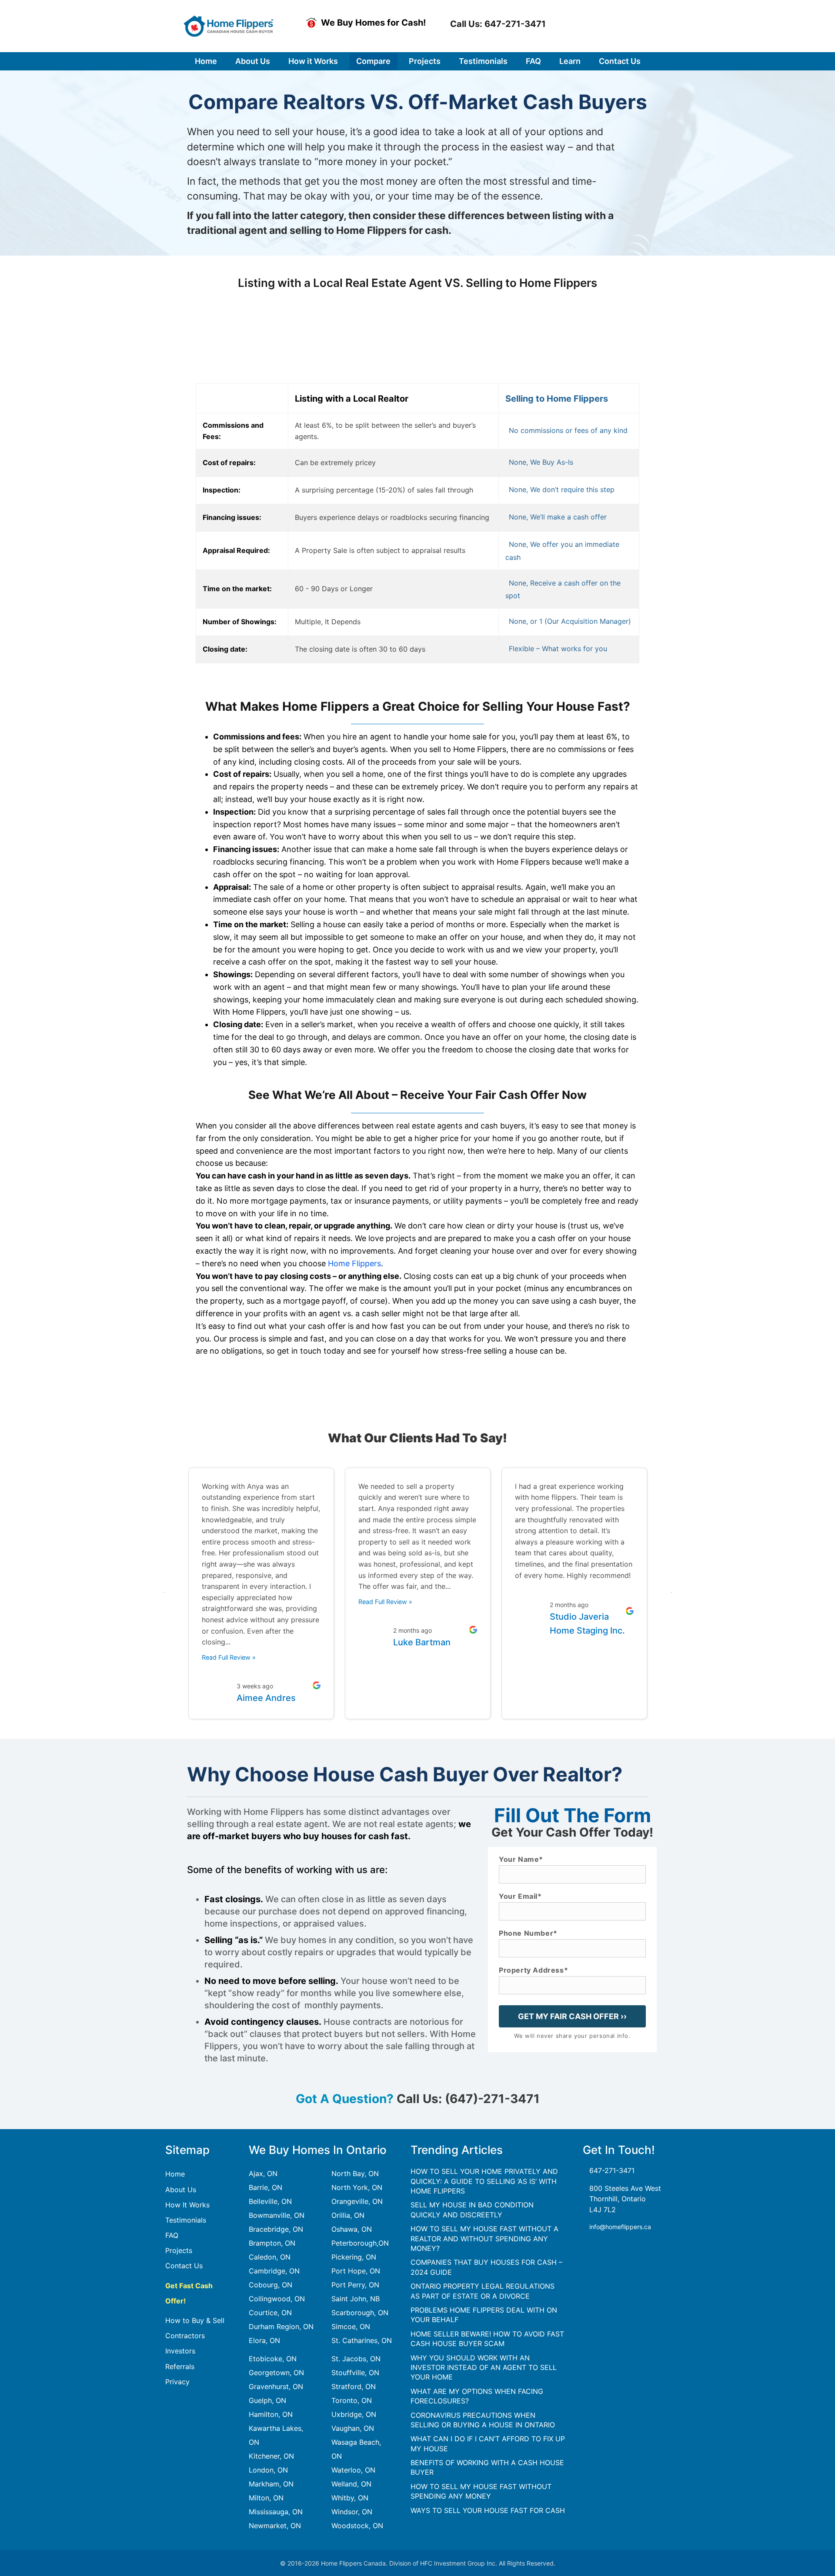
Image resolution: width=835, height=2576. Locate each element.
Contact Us (184, 2266)
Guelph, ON (267, 2400)
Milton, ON (266, 2498)
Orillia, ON (348, 2215)
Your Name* (521, 1860)
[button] (496, 24)
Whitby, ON (350, 2498)
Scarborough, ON (360, 2313)
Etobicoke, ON (273, 2359)
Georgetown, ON (276, 2373)
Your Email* (520, 1897)
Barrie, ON (266, 2187)
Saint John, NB (356, 2299)
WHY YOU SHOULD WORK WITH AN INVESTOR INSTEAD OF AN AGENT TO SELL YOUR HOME (484, 2368)
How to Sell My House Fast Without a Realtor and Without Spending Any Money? (484, 2238)
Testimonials (186, 2220)
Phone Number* (528, 1934)
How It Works (187, 2205)
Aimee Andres (266, 1698)
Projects (179, 2250)
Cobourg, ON (271, 2285)
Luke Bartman (422, 1642)
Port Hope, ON (356, 2271)
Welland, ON (351, 2484)
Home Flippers (354, 1263)
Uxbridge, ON (354, 2414)
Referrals (180, 2366)
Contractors (185, 2336)
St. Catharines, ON (362, 2340)
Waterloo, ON (353, 2470)
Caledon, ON (270, 2257)
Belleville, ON (270, 2201)
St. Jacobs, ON (356, 2359)
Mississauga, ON (276, 2512)
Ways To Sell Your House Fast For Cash (488, 2510)
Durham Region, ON (281, 2326)
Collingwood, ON (277, 2299)
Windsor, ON (352, 2512)
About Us (181, 2190)
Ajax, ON (263, 2173)
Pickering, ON (354, 2257)
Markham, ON (271, 2484)
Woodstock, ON (357, 2526)
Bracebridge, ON (276, 2229)
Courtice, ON (270, 2313)
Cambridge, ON (274, 2271)
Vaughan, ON (353, 2428)
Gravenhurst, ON (276, 2386)
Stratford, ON (354, 2386)
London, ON (268, 2470)
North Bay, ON (355, 2173)
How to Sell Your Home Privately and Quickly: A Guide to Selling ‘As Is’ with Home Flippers (484, 2181)
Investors (180, 2351)
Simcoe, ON (351, 2326)
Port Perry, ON (355, 2285)
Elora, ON (264, 2340)
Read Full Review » (229, 1657)
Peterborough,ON (360, 2243)
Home (175, 2174)
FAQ (172, 2235)
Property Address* (533, 1970)
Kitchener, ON (271, 2456)
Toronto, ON (352, 2400)
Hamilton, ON (271, 2414)
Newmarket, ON (275, 2526)
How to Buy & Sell (195, 2320)
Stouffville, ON (355, 2373)
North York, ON (357, 2187)
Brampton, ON (272, 2243)
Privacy (177, 2382)
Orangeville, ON (357, 2201)
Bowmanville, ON (277, 2215)
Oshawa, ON (352, 2229)
